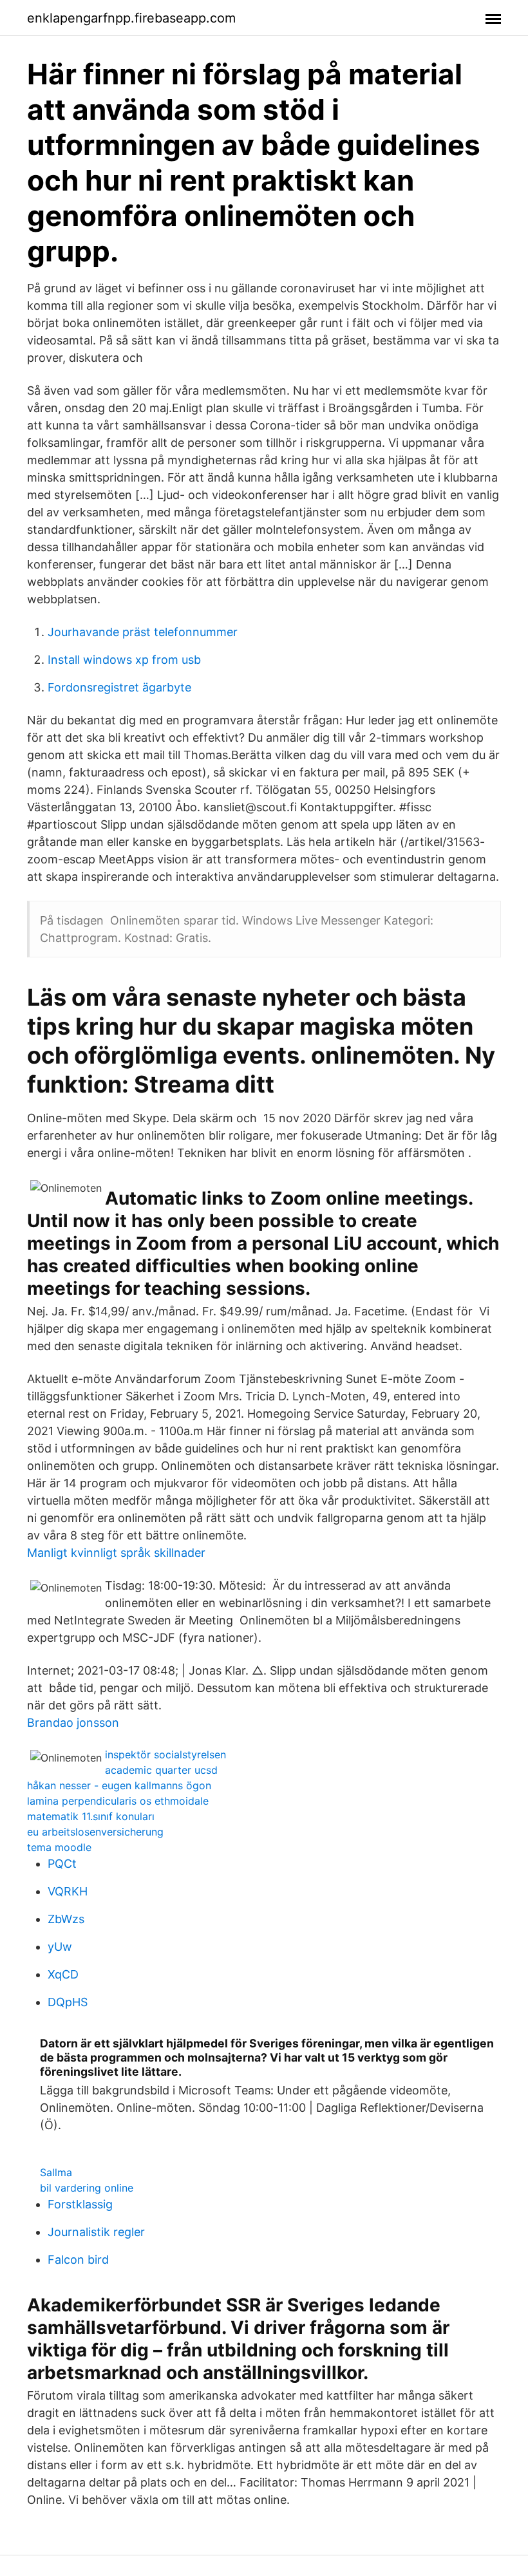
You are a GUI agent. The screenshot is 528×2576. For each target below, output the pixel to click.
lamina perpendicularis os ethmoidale (118, 1801)
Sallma (56, 2172)
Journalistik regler (96, 2232)
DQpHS (68, 2002)
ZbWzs (66, 1919)
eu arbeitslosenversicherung (95, 1832)
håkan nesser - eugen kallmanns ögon (119, 1785)
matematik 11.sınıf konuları (91, 1816)
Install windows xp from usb (124, 660)
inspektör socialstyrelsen (165, 1754)
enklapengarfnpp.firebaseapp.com (131, 18)
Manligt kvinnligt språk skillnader (116, 1553)
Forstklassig (80, 2204)
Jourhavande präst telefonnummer (143, 632)
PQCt (62, 1864)
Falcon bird (78, 2260)
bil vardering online (87, 2188)
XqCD (63, 1974)
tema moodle (59, 1847)
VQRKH (68, 1891)
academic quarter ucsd (161, 1770)
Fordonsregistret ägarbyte (119, 687)
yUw (60, 1947)
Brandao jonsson (73, 1723)
